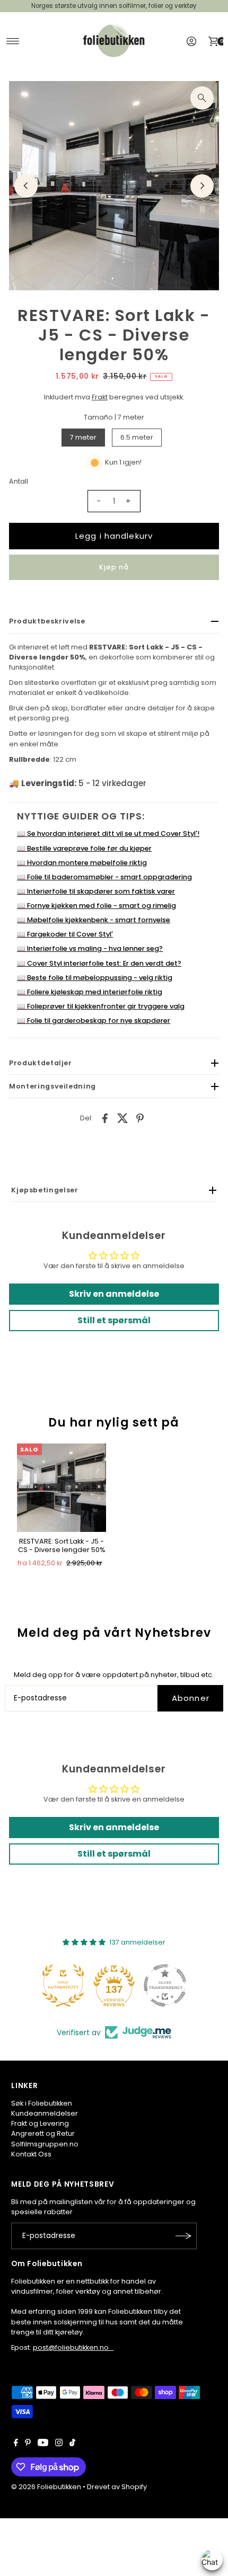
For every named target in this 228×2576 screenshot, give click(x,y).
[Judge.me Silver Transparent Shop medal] (165, 1985)
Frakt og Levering (40, 2123)
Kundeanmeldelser (45, 2113)
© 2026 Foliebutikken (46, 2487)
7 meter (83, 437)
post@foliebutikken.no (73, 2347)
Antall (19, 481)
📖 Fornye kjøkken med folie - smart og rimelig (97, 906)
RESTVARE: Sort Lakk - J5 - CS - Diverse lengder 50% (62, 1545)
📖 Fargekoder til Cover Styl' (65, 934)
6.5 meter (137, 437)
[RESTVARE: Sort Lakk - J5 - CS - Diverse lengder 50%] (62, 1488)
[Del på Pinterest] (140, 1118)
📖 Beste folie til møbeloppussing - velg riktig (95, 978)
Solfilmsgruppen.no (45, 2144)
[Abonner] (183, 2236)
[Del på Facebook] (105, 1118)
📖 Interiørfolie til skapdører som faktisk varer (96, 891)
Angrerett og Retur (43, 2133)
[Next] (202, 186)
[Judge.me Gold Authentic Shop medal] (63, 1985)
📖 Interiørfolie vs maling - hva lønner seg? (90, 948)
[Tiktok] (72, 2444)
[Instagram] (59, 2444)
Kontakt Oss (31, 2154)
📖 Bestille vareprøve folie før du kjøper (84, 848)
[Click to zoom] (202, 98)
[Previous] (26, 186)
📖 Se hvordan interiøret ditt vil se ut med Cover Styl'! (108, 834)
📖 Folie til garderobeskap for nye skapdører (94, 1020)
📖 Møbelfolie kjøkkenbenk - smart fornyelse (94, 920)
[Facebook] (16, 2444)
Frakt (100, 397)
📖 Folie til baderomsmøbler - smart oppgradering (104, 877)
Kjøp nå (114, 567)
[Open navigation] (13, 41)
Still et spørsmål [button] (114, 1320)
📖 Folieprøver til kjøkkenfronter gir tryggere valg (101, 1006)
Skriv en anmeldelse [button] (114, 1294)
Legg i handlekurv (114, 536)
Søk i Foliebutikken (42, 2103)
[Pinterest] (28, 2444)
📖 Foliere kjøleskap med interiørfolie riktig (90, 992)
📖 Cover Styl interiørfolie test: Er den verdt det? (99, 963)
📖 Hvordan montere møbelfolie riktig (82, 863)
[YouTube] (43, 2444)
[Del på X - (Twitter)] (122, 1118)
